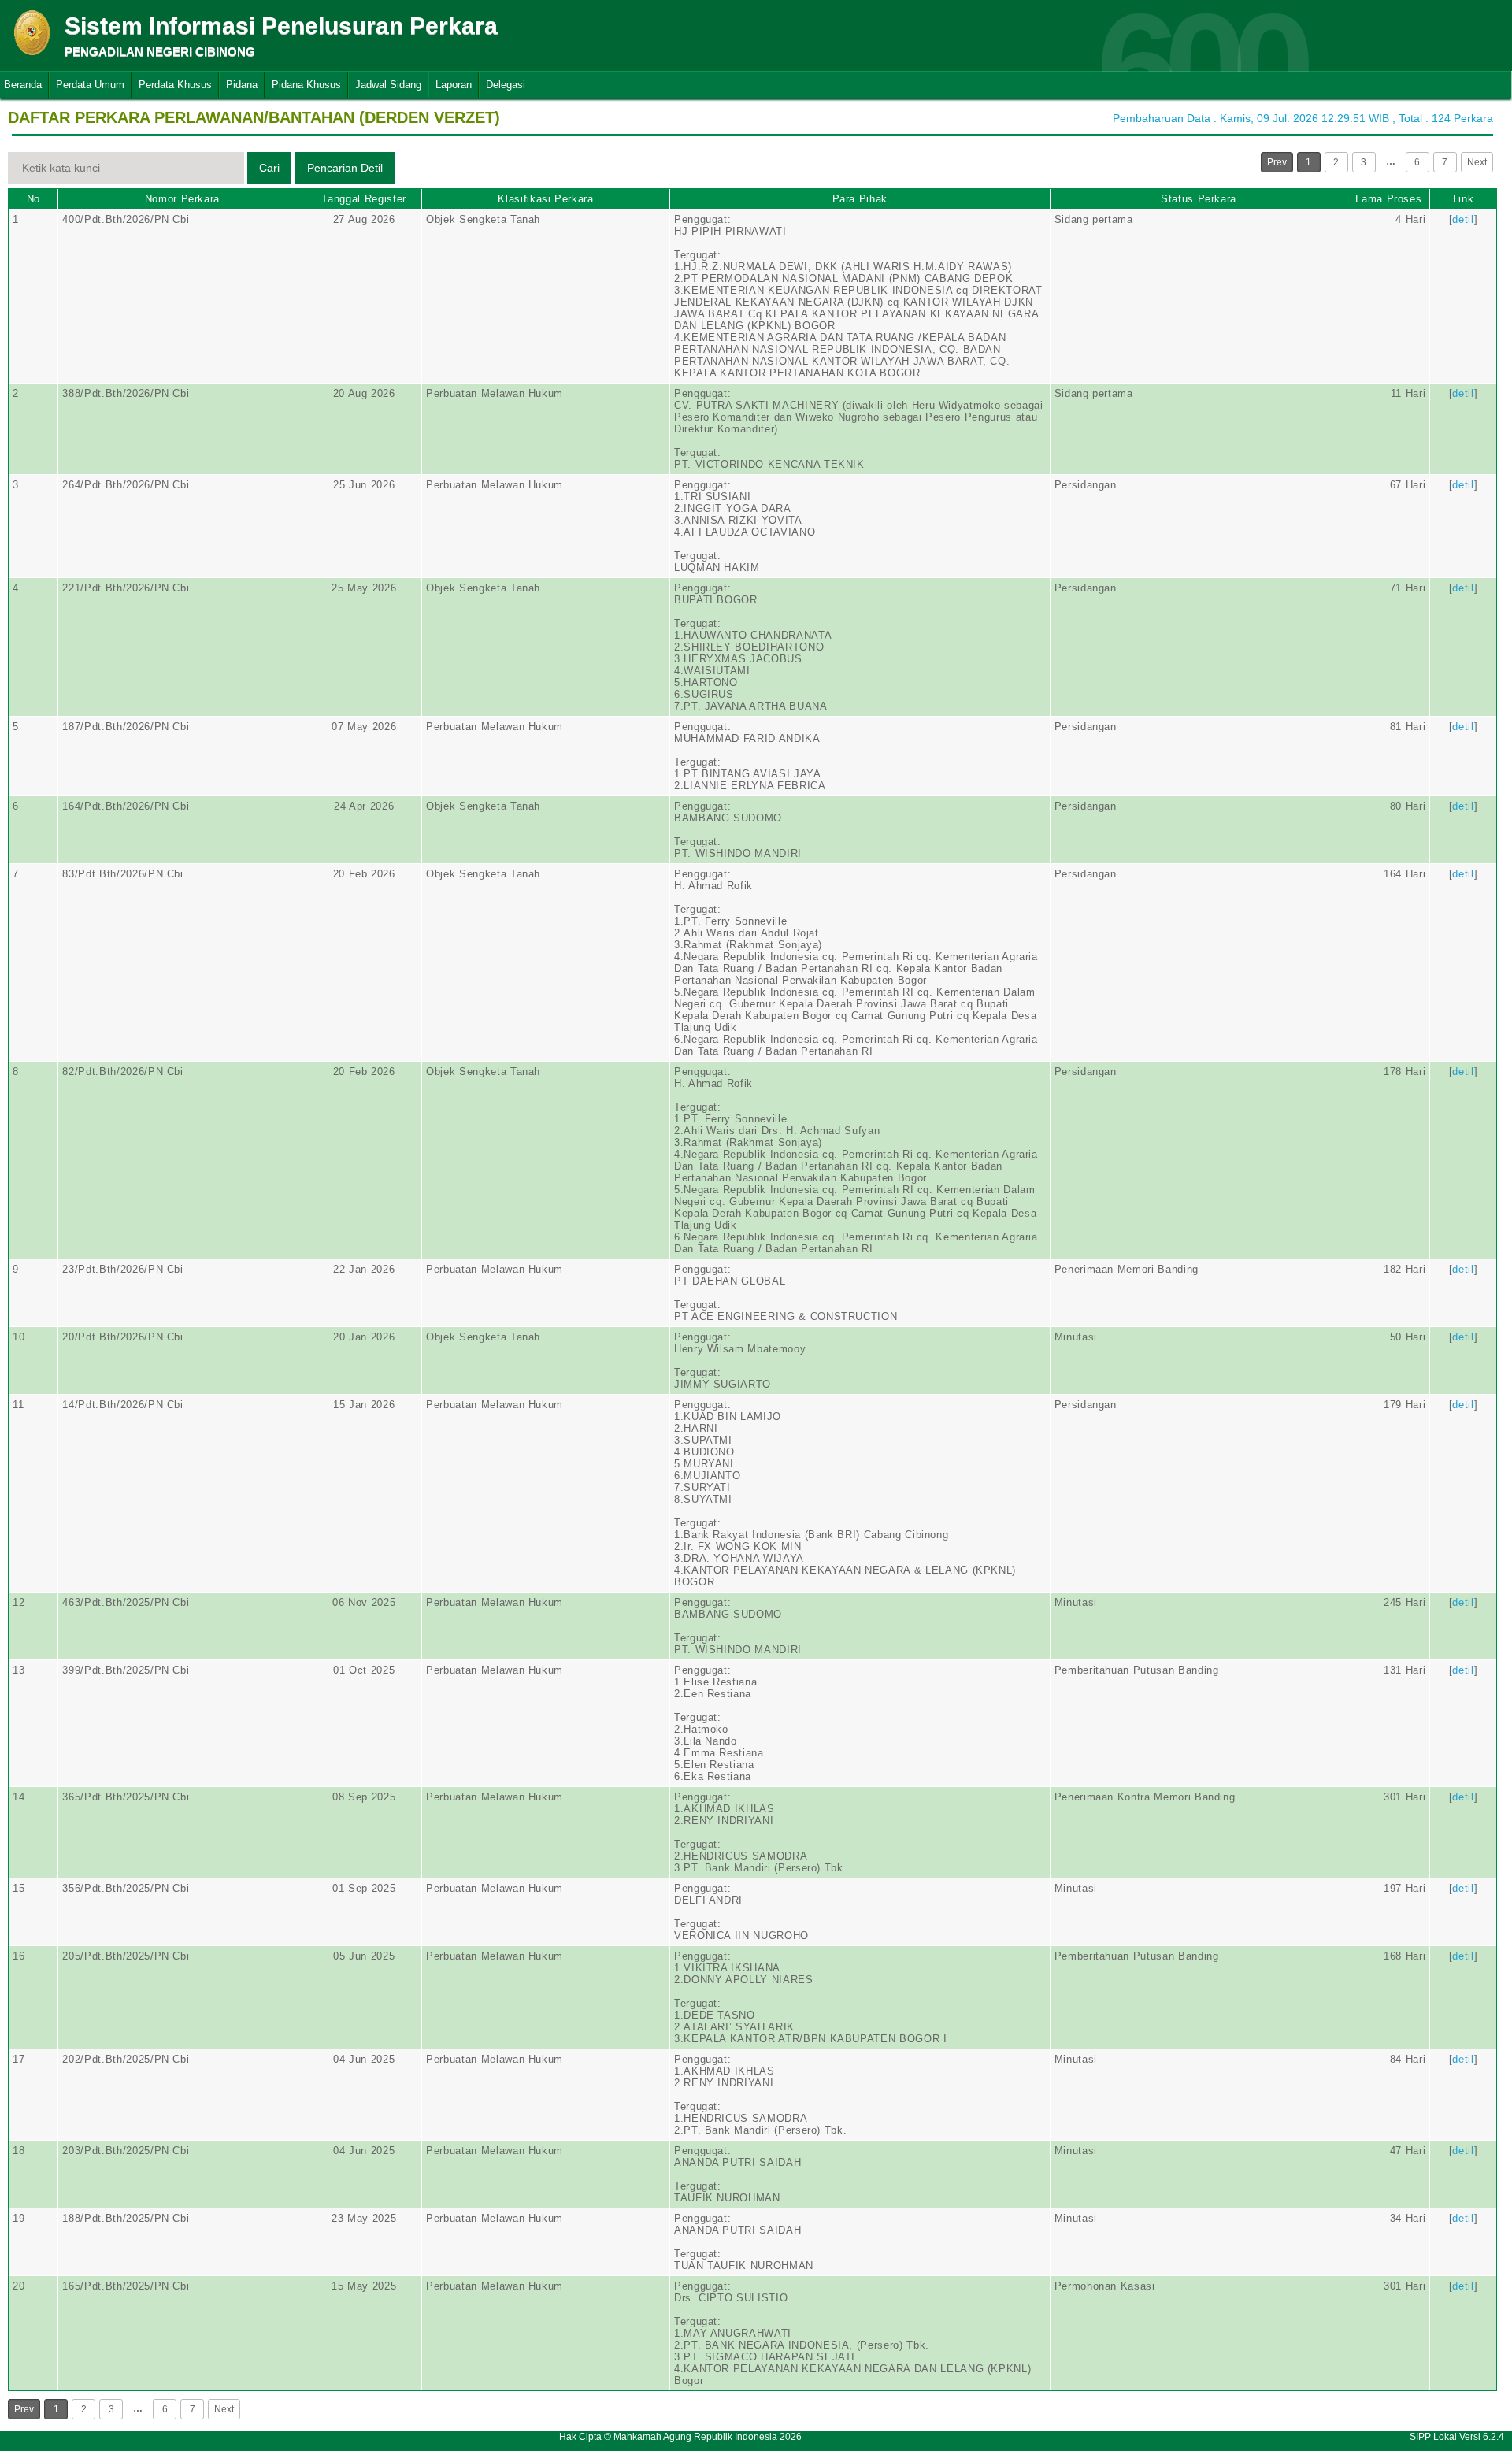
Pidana (242, 85)
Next (1477, 162)
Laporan (454, 85)
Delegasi (506, 85)
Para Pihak (860, 199)
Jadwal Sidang (388, 85)
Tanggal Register (363, 199)
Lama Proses (1388, 199)
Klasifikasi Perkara (545, 199)
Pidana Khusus (306, 85)
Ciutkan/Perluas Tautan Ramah (543, 88)
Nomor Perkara (182, 199)
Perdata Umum (90, 85)
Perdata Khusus (175, 85)
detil (1463, 219)
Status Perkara (1199, 199)
